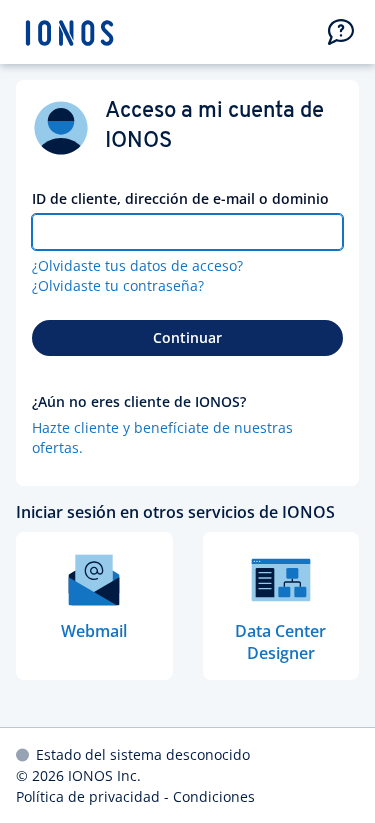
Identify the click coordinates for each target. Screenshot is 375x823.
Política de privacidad (88, 796)
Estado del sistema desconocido (143, 754)
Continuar (187, 337)
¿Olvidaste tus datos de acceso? (137, 265)
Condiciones (214, 796)
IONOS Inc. (104, 775)
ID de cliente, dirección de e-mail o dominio (180, 198)
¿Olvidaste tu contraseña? (118, 285)
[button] (341, 32)
